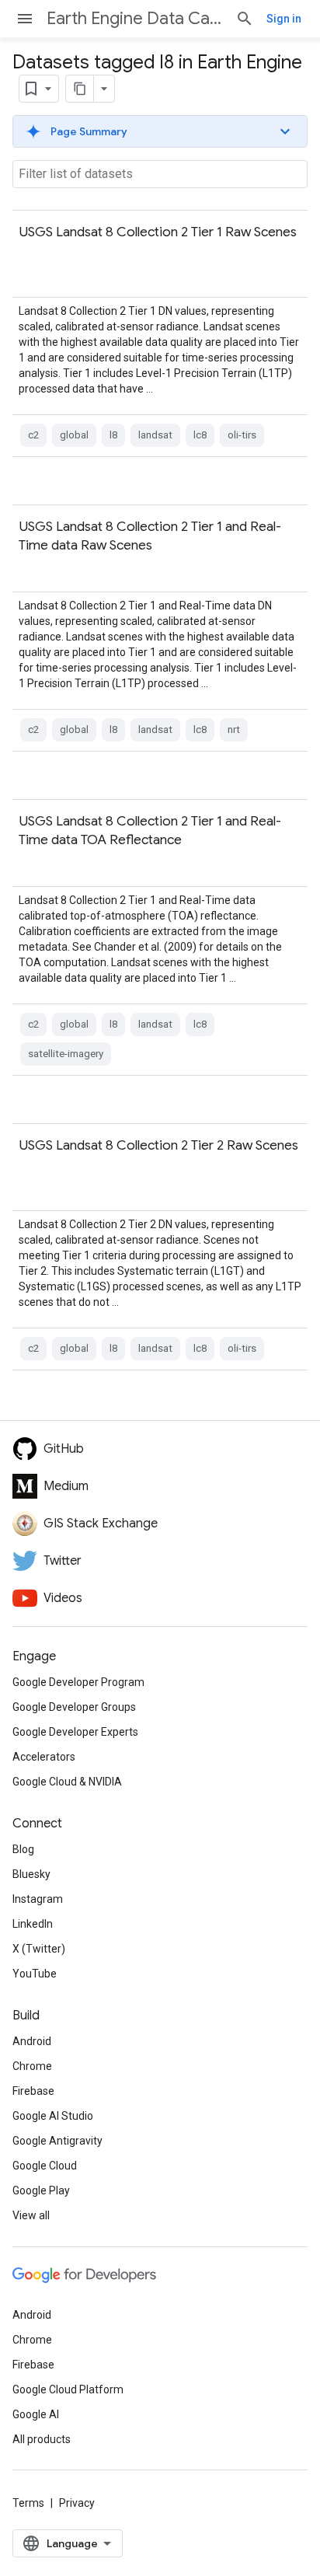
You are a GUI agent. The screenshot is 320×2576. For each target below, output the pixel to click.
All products (42, 2439)
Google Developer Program (78, 1682)
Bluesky (31, 1874)
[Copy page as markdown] (80, 89)
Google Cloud (45, 2166)
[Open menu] (25, 19)
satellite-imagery (66, 1054)
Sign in (284, 19)
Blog (23, 1849)
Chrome (32, 2066)
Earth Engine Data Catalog (135, 18)
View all (31, 2215)
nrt (234, 730)
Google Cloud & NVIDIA (67, 1782)
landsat (155, 435)
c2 (33, 435)
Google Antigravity (57, 2141)
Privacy (77, 2503)
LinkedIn (33, 1924)
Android (32, 2041)
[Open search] (245, 19)
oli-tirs (242, 435)
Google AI (36, 2414)
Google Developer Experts (75, 1732)
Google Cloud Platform (68, 2389)
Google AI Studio (53, 2116)
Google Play (41, 2190)
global (74, 435)
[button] (160, 131)
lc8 (200, 435)
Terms (28, 2503)
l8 (113, 435)
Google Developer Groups (74, 1707)
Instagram (38, 1899)
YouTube (35, 1974)
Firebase (33, 2091)
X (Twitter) (39, 1949)
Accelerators (44, 1757)
